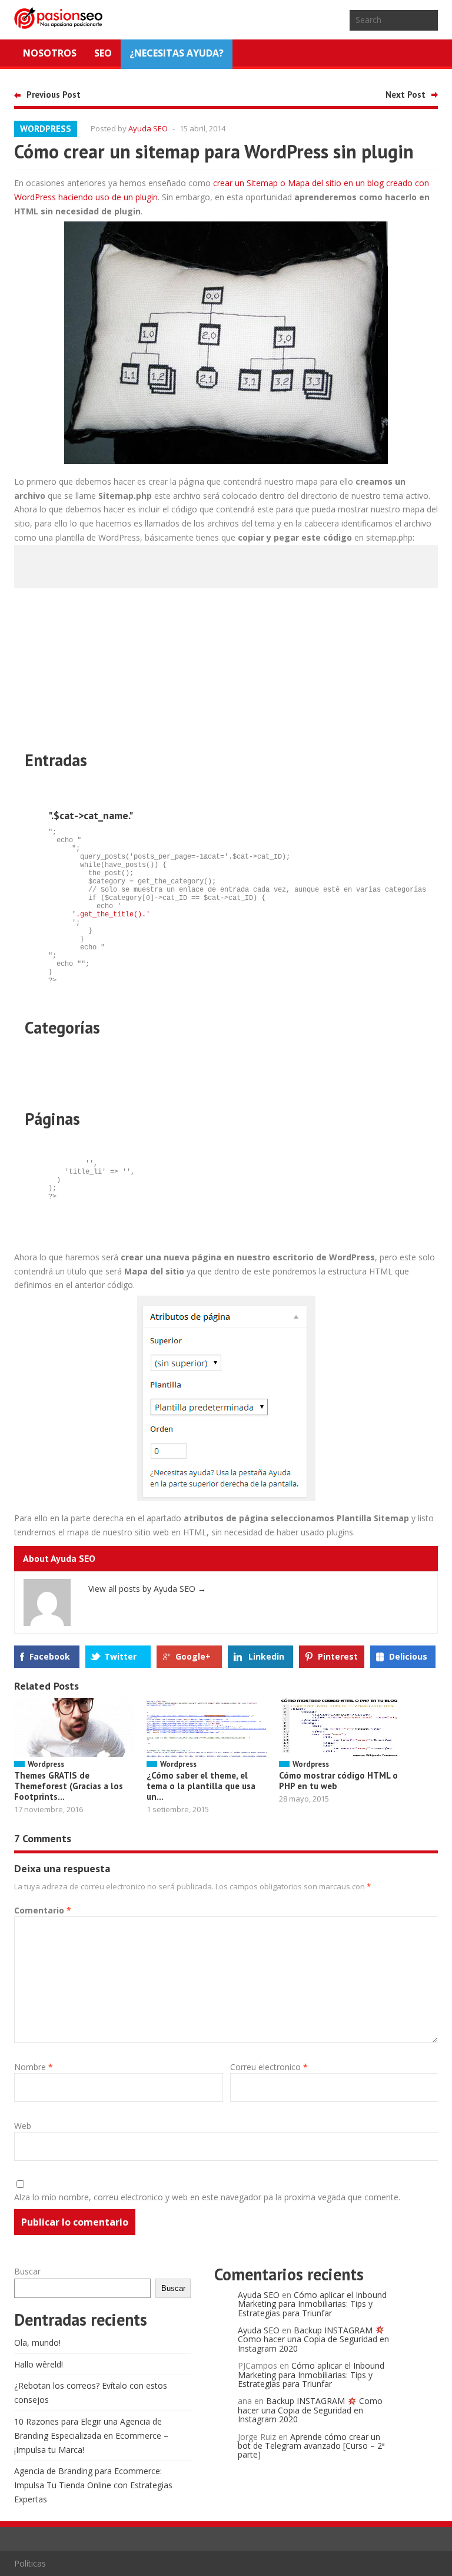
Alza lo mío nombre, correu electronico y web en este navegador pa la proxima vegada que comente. (207, 2197)
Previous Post (54, 95)
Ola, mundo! (37, 2342)
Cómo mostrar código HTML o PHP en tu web (338, 1781)
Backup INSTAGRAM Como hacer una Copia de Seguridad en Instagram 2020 (313, 2339)
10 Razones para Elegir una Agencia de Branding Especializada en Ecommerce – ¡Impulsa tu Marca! (91, 2436)
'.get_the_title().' (111, 915)
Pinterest (338, 1656)
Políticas (30, 2563)
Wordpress (46, 129)
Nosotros (50, 53)
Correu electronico (269, 2067)
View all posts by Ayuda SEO (147, 1589)
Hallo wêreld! (39, 2364)
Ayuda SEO (148, 128)
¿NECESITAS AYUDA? (177, 53)
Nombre (34, 2067)
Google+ (193, 1656)
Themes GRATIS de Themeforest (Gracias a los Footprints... (69, 1786)
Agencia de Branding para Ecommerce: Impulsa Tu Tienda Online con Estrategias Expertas (93, 2485)
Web (23, 2126)
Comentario (43, 1910)
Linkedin (266, 1656)
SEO (103, 53)
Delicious (408, 1656)
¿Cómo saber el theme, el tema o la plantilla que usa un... (201, 1786)
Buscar (27, 2271)
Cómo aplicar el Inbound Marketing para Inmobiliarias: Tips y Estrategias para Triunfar (312, 2304)
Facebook (50, 1656)
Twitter (120, 1656)
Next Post (406, 95)
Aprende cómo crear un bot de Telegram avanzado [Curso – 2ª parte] (311, 2446)
